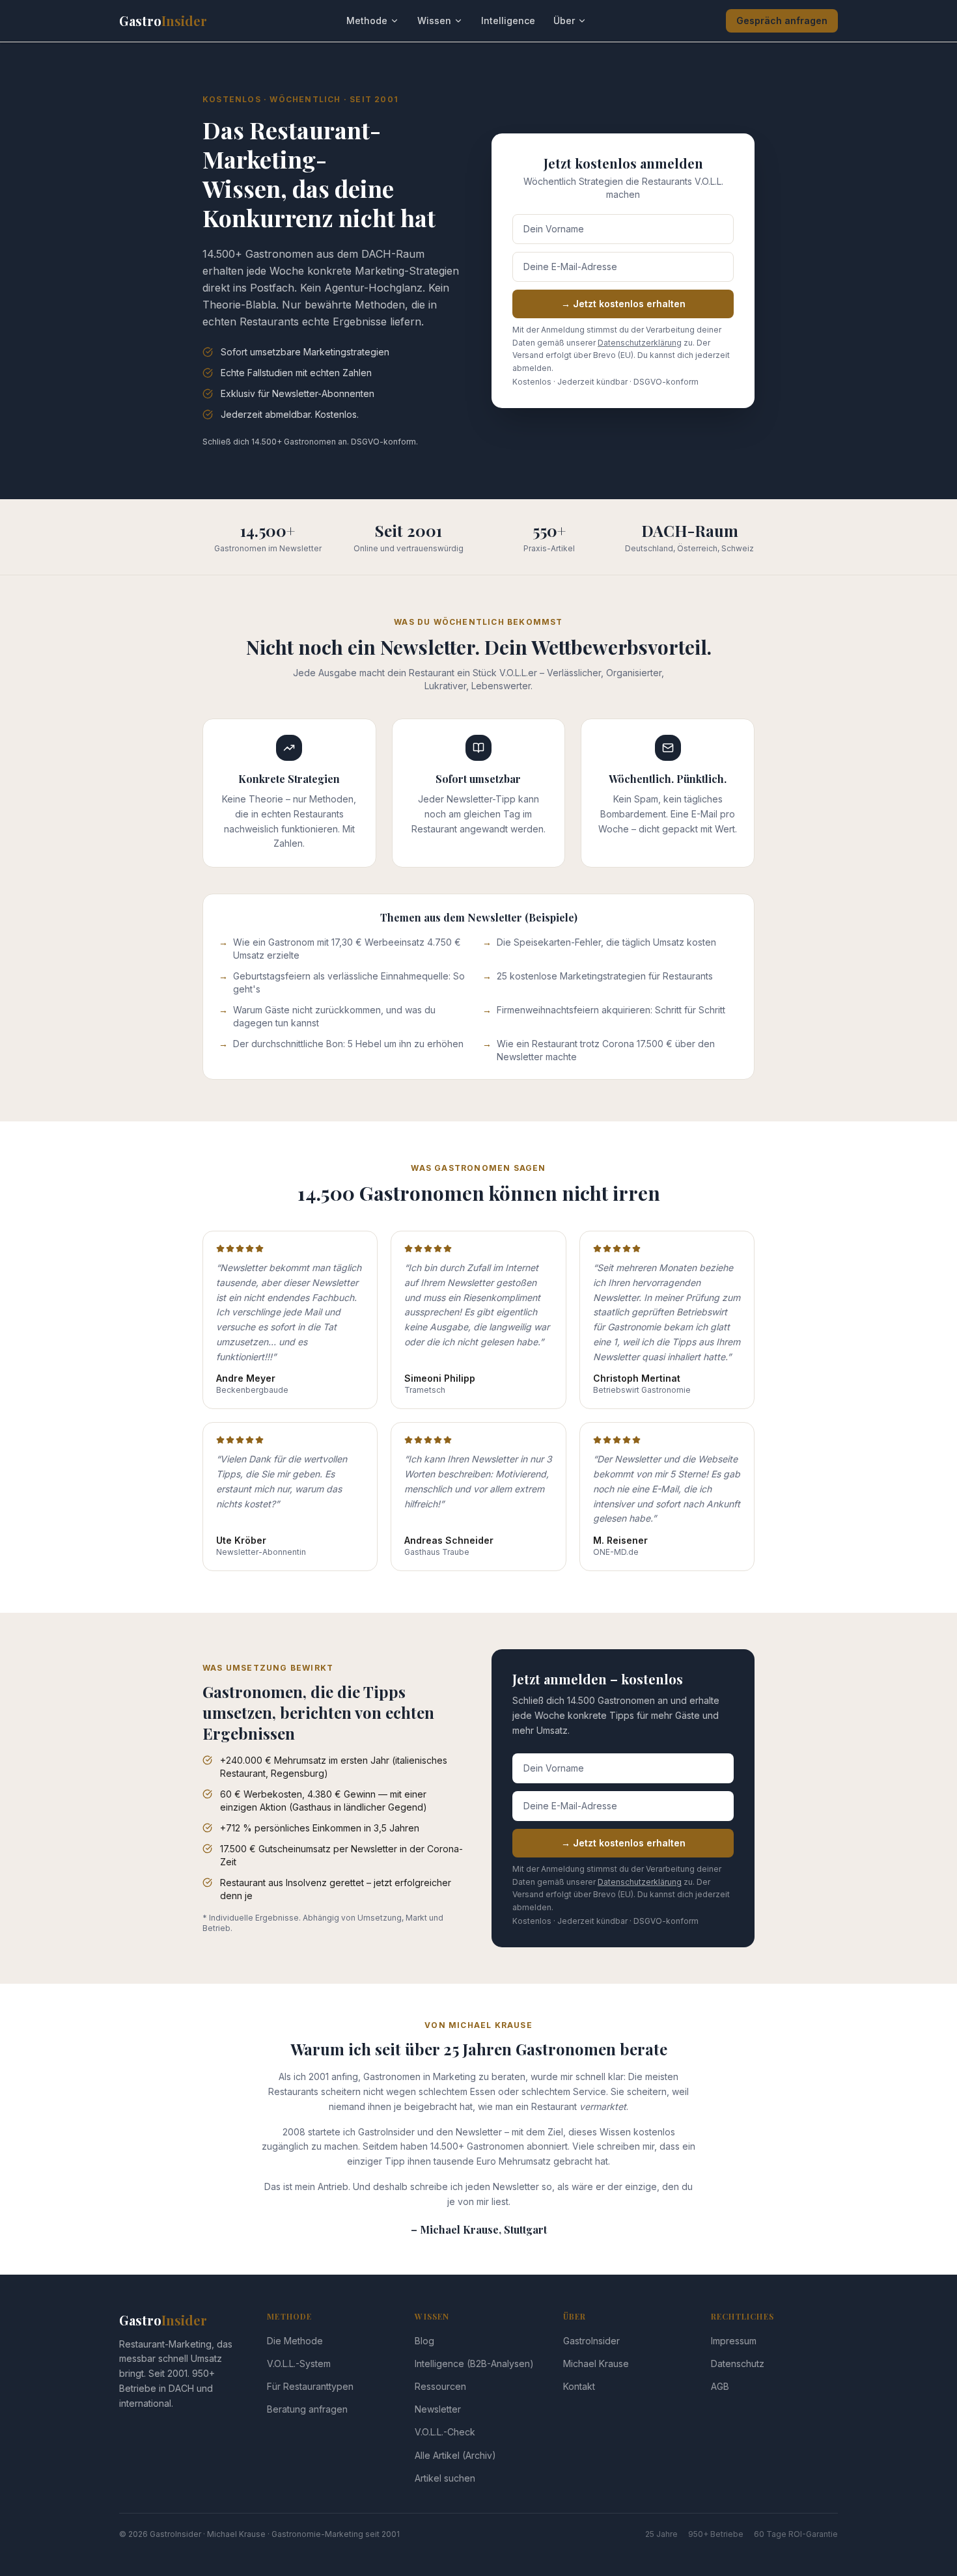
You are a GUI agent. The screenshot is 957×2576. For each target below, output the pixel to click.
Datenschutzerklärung (640, 343)
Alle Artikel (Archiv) (455, 2455)
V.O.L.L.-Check (445, 2432)
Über (564, 21)
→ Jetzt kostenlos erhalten (623, 304)
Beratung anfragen (307, 2409)
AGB (720, 2386)
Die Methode (295, 2341)
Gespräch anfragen (782, 21)
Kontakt (579, 2386)
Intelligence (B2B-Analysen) (474, 2364)
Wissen (434, 21)
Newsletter (438, 2409)
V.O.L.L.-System (299, 2364)
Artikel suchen (445, 2478)
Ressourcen (440, 2386)
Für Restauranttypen (310, 2386)
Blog (424, 2341)
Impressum (734, 2341)
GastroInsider (591, 2341)
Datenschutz (738, 2364)
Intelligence (508, 21)
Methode (367, 21)
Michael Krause (596, 2364)
